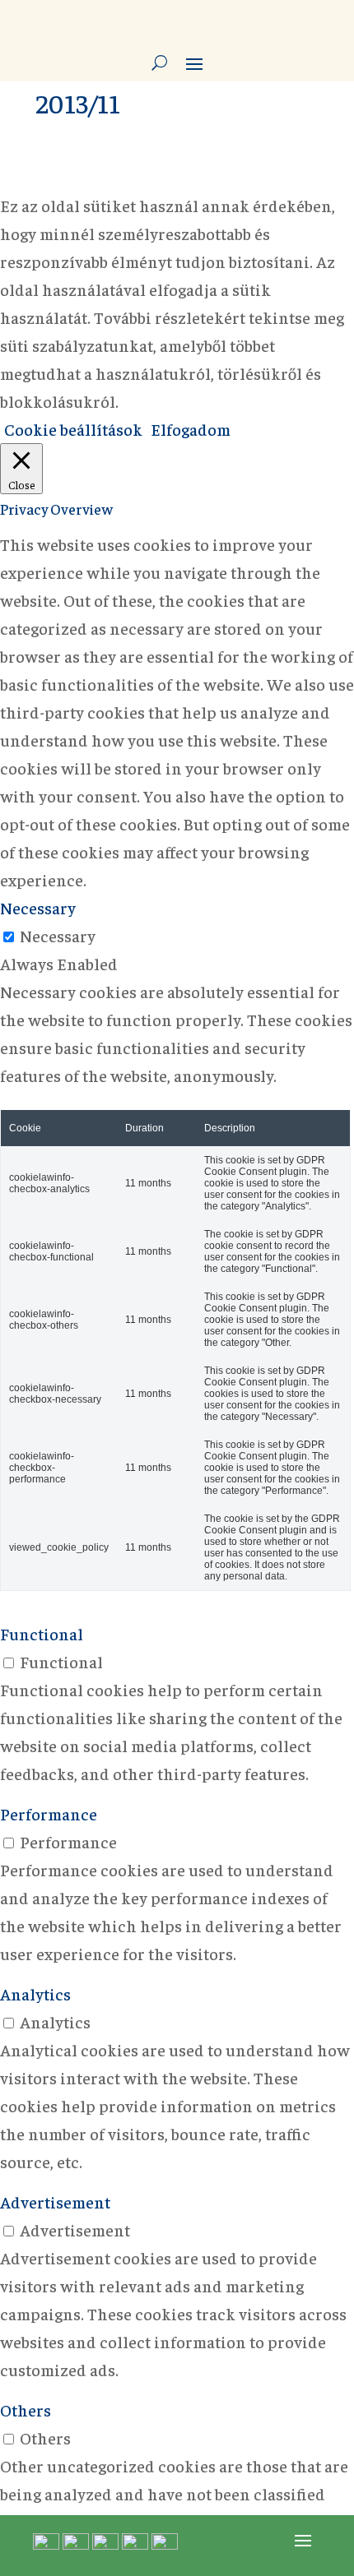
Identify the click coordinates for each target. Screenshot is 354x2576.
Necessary (58, 935)
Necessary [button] (38, 907)
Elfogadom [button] (191, 429)
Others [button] (26, 2410)
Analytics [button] (35, 1993)
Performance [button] (49, 1813)
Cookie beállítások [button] (73, 429)
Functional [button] (42, 1633)
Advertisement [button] (55, 2201)
